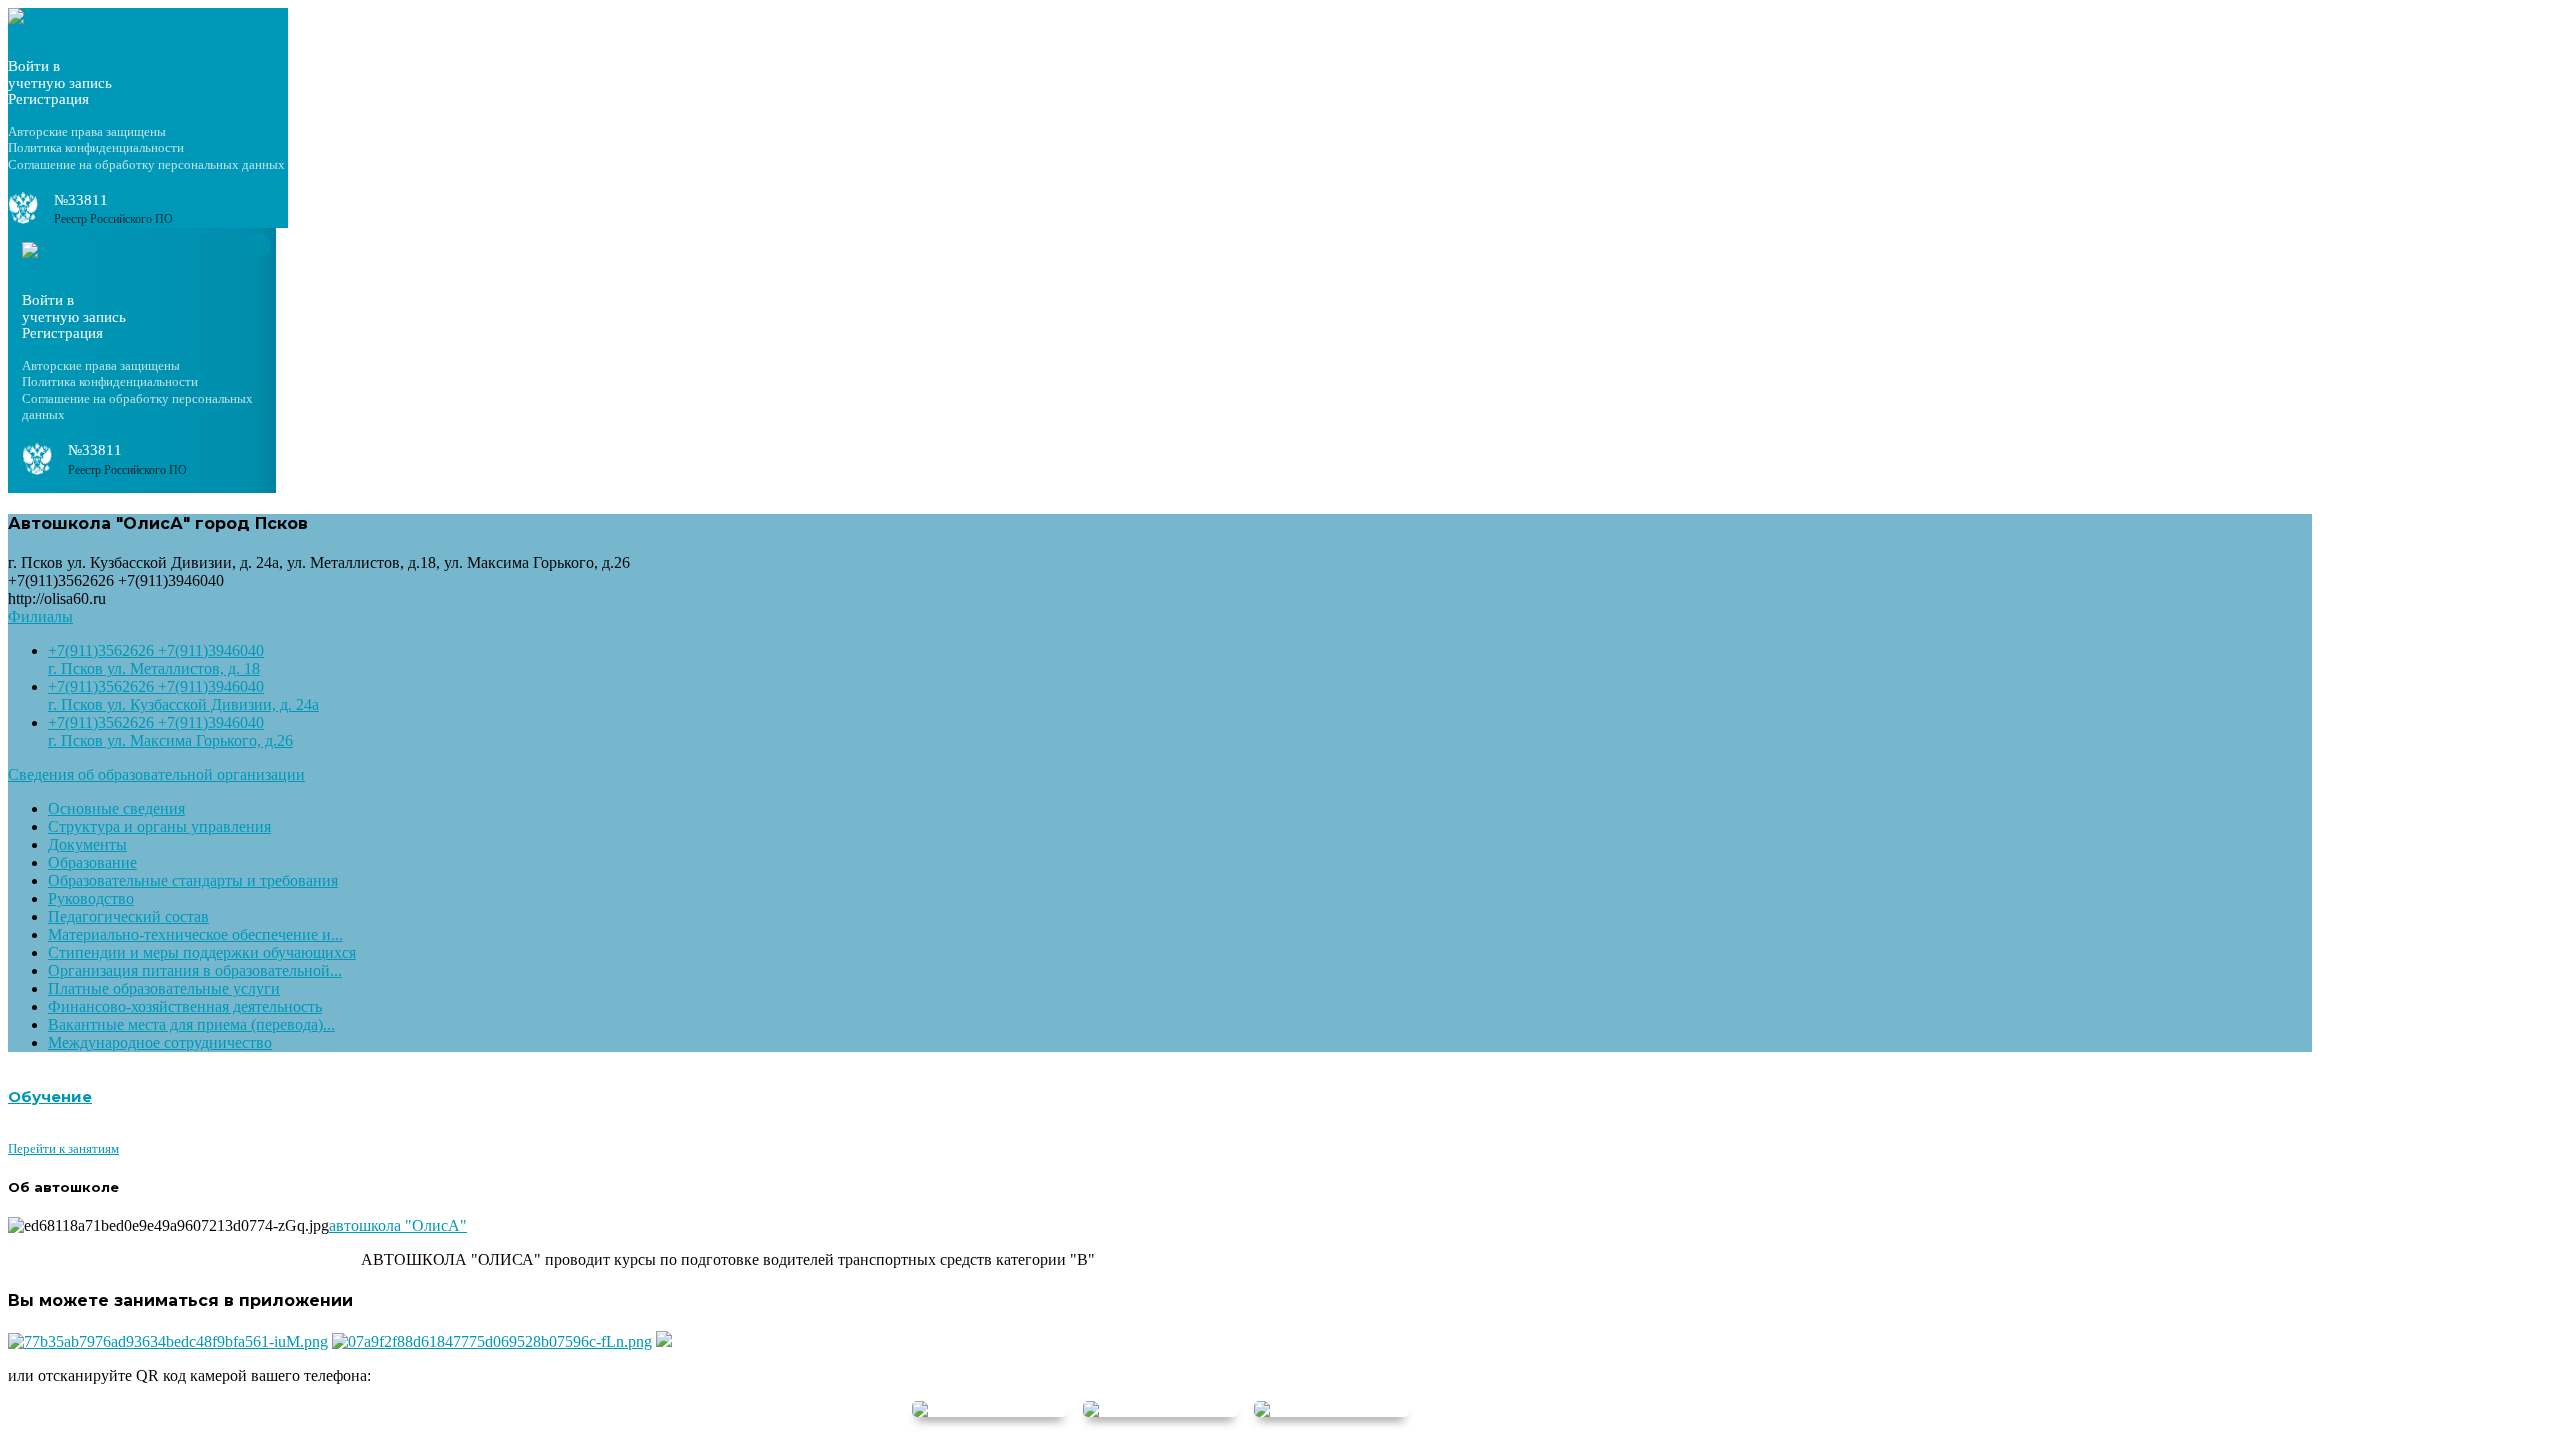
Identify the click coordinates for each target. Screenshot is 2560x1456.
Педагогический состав (128, 916)
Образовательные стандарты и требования (193, 880)
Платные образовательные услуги (164, 988)
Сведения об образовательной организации (156, 774)
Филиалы (40, 616)
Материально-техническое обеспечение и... (195, 934)
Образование (92, 862)
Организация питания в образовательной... (195, 970)
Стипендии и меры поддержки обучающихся (202, 952)
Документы (87, 844)
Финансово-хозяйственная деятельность (185, 1006)
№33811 (81, 200)
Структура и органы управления (159, 826)
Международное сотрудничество (160, 1042)
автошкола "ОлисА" (398, 1225)
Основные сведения (116, 808)
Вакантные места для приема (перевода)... (191, 1024)
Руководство (91, 898)
